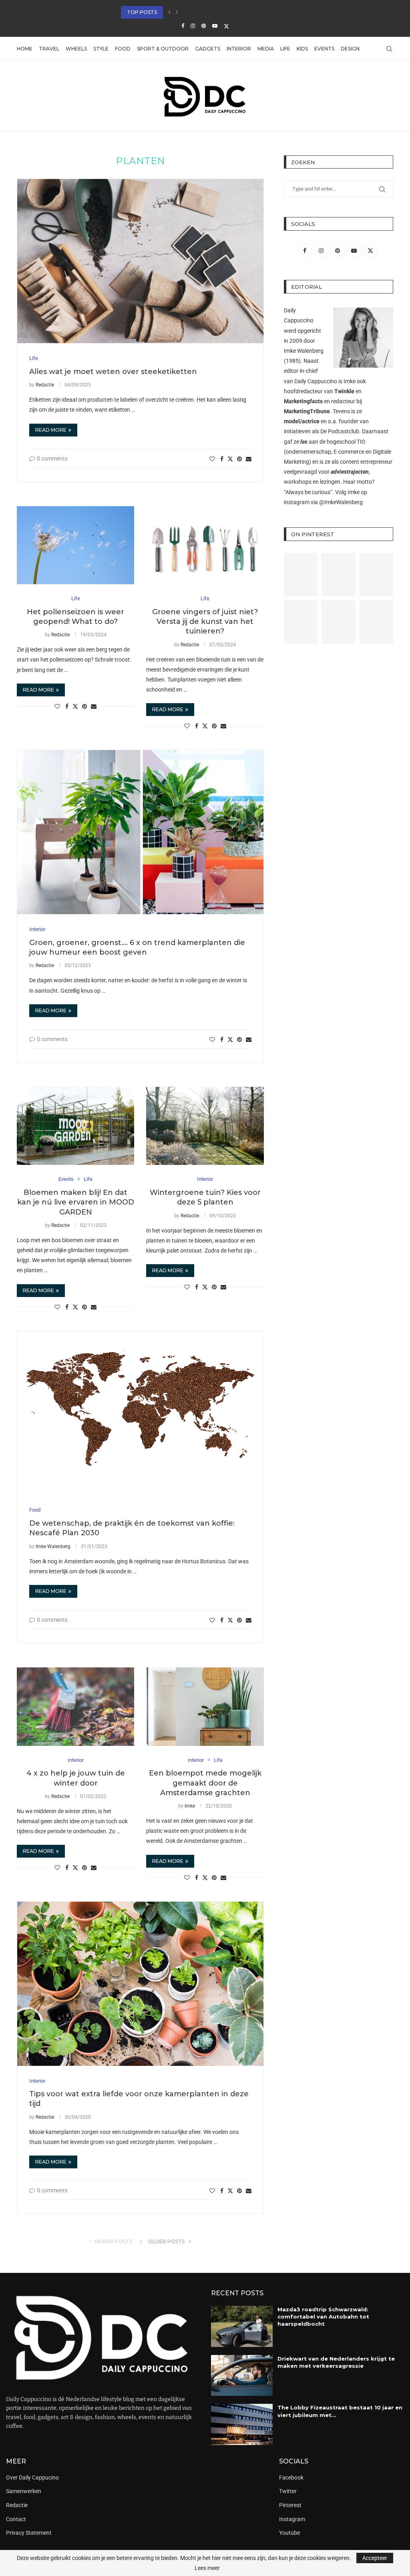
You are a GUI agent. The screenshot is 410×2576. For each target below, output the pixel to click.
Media (266, 49)
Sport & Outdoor (163, 49)
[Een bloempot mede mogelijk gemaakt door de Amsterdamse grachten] (205, 1707)
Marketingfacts (303, 401)
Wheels (76, 49)
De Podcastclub (340, 431)
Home (25, 49)
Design (350, 49)
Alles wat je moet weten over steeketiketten (113, 372)
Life (285, 49)
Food (123, 49)
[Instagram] (193, 26)
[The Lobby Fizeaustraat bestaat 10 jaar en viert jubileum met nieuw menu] (242, 2424)
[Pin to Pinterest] (239, 459)
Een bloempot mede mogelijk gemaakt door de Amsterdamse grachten (205, 1783)
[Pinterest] (204, 26)
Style (101, 49)
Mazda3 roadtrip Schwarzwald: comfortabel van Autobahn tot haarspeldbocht (323, 2317)
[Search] (389, 49)
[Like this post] (212, 459)
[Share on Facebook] (222, 459)
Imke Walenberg (53, 1546)
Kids (302, 49)
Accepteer (375, 2558)
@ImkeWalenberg (341, 502)
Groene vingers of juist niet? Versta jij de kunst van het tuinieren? (205, 622)
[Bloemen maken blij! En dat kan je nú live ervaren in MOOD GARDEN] (75, 1126)
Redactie (45, 385)
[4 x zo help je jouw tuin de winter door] (75, 1707)
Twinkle (344, 391)
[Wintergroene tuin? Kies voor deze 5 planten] (205, 1126)
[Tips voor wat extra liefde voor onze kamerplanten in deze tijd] (140, 1984)
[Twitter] (226, 26)
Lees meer (207, 2568)
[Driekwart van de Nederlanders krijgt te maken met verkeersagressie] (242, 2376)
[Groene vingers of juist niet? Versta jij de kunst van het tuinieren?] (205, 545)
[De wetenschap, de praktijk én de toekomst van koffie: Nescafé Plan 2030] (140, 1413)
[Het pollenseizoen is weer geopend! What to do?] (75, 545)
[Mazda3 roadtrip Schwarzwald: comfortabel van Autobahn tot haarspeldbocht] (242, 2326)
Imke (190, 1806)
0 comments (52, 458)
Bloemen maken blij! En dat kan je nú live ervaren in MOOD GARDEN (76, 1202)
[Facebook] (183, 26)
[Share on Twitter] (230, 459)
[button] (169, 12)
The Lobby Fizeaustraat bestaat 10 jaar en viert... (192, 12)
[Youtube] (215, 26)
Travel (49, 49)
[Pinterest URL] (301, 575)
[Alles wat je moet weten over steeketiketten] (140, 261)
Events (324, 49)
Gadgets (208, 49)
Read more (51, 430)
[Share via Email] (249, 459)
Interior (239, 49)
